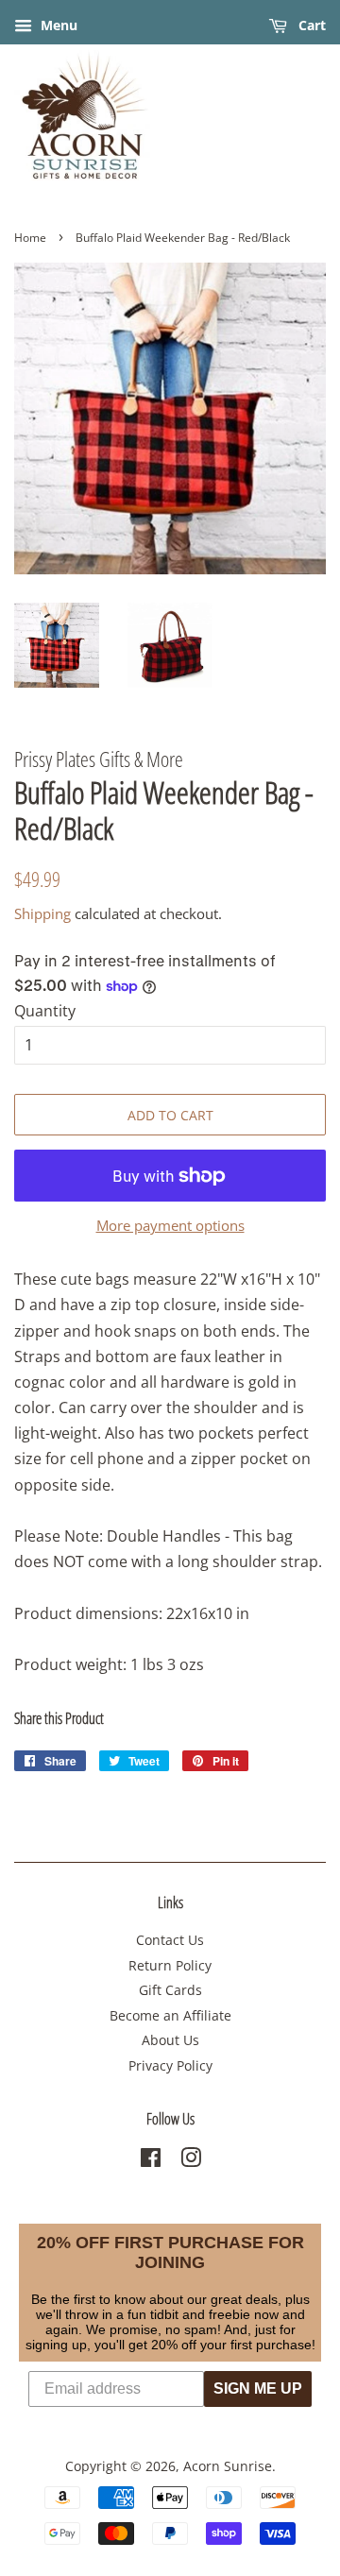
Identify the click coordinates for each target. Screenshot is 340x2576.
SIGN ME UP (258, 2388)
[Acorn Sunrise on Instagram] (191, 2161)
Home (30, 238)
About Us (170, 2040)
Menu (57, 25)
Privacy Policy (170, 2065)
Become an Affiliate (170, 2015)
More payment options (170, 1225)
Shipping (42, 913)
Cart (310, 25)
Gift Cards (170, 1990)
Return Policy (170, 1965)
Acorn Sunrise (228, 2466)
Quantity (45, 1011)
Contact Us (170, 1940)
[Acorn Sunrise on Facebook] (151, 2161)
